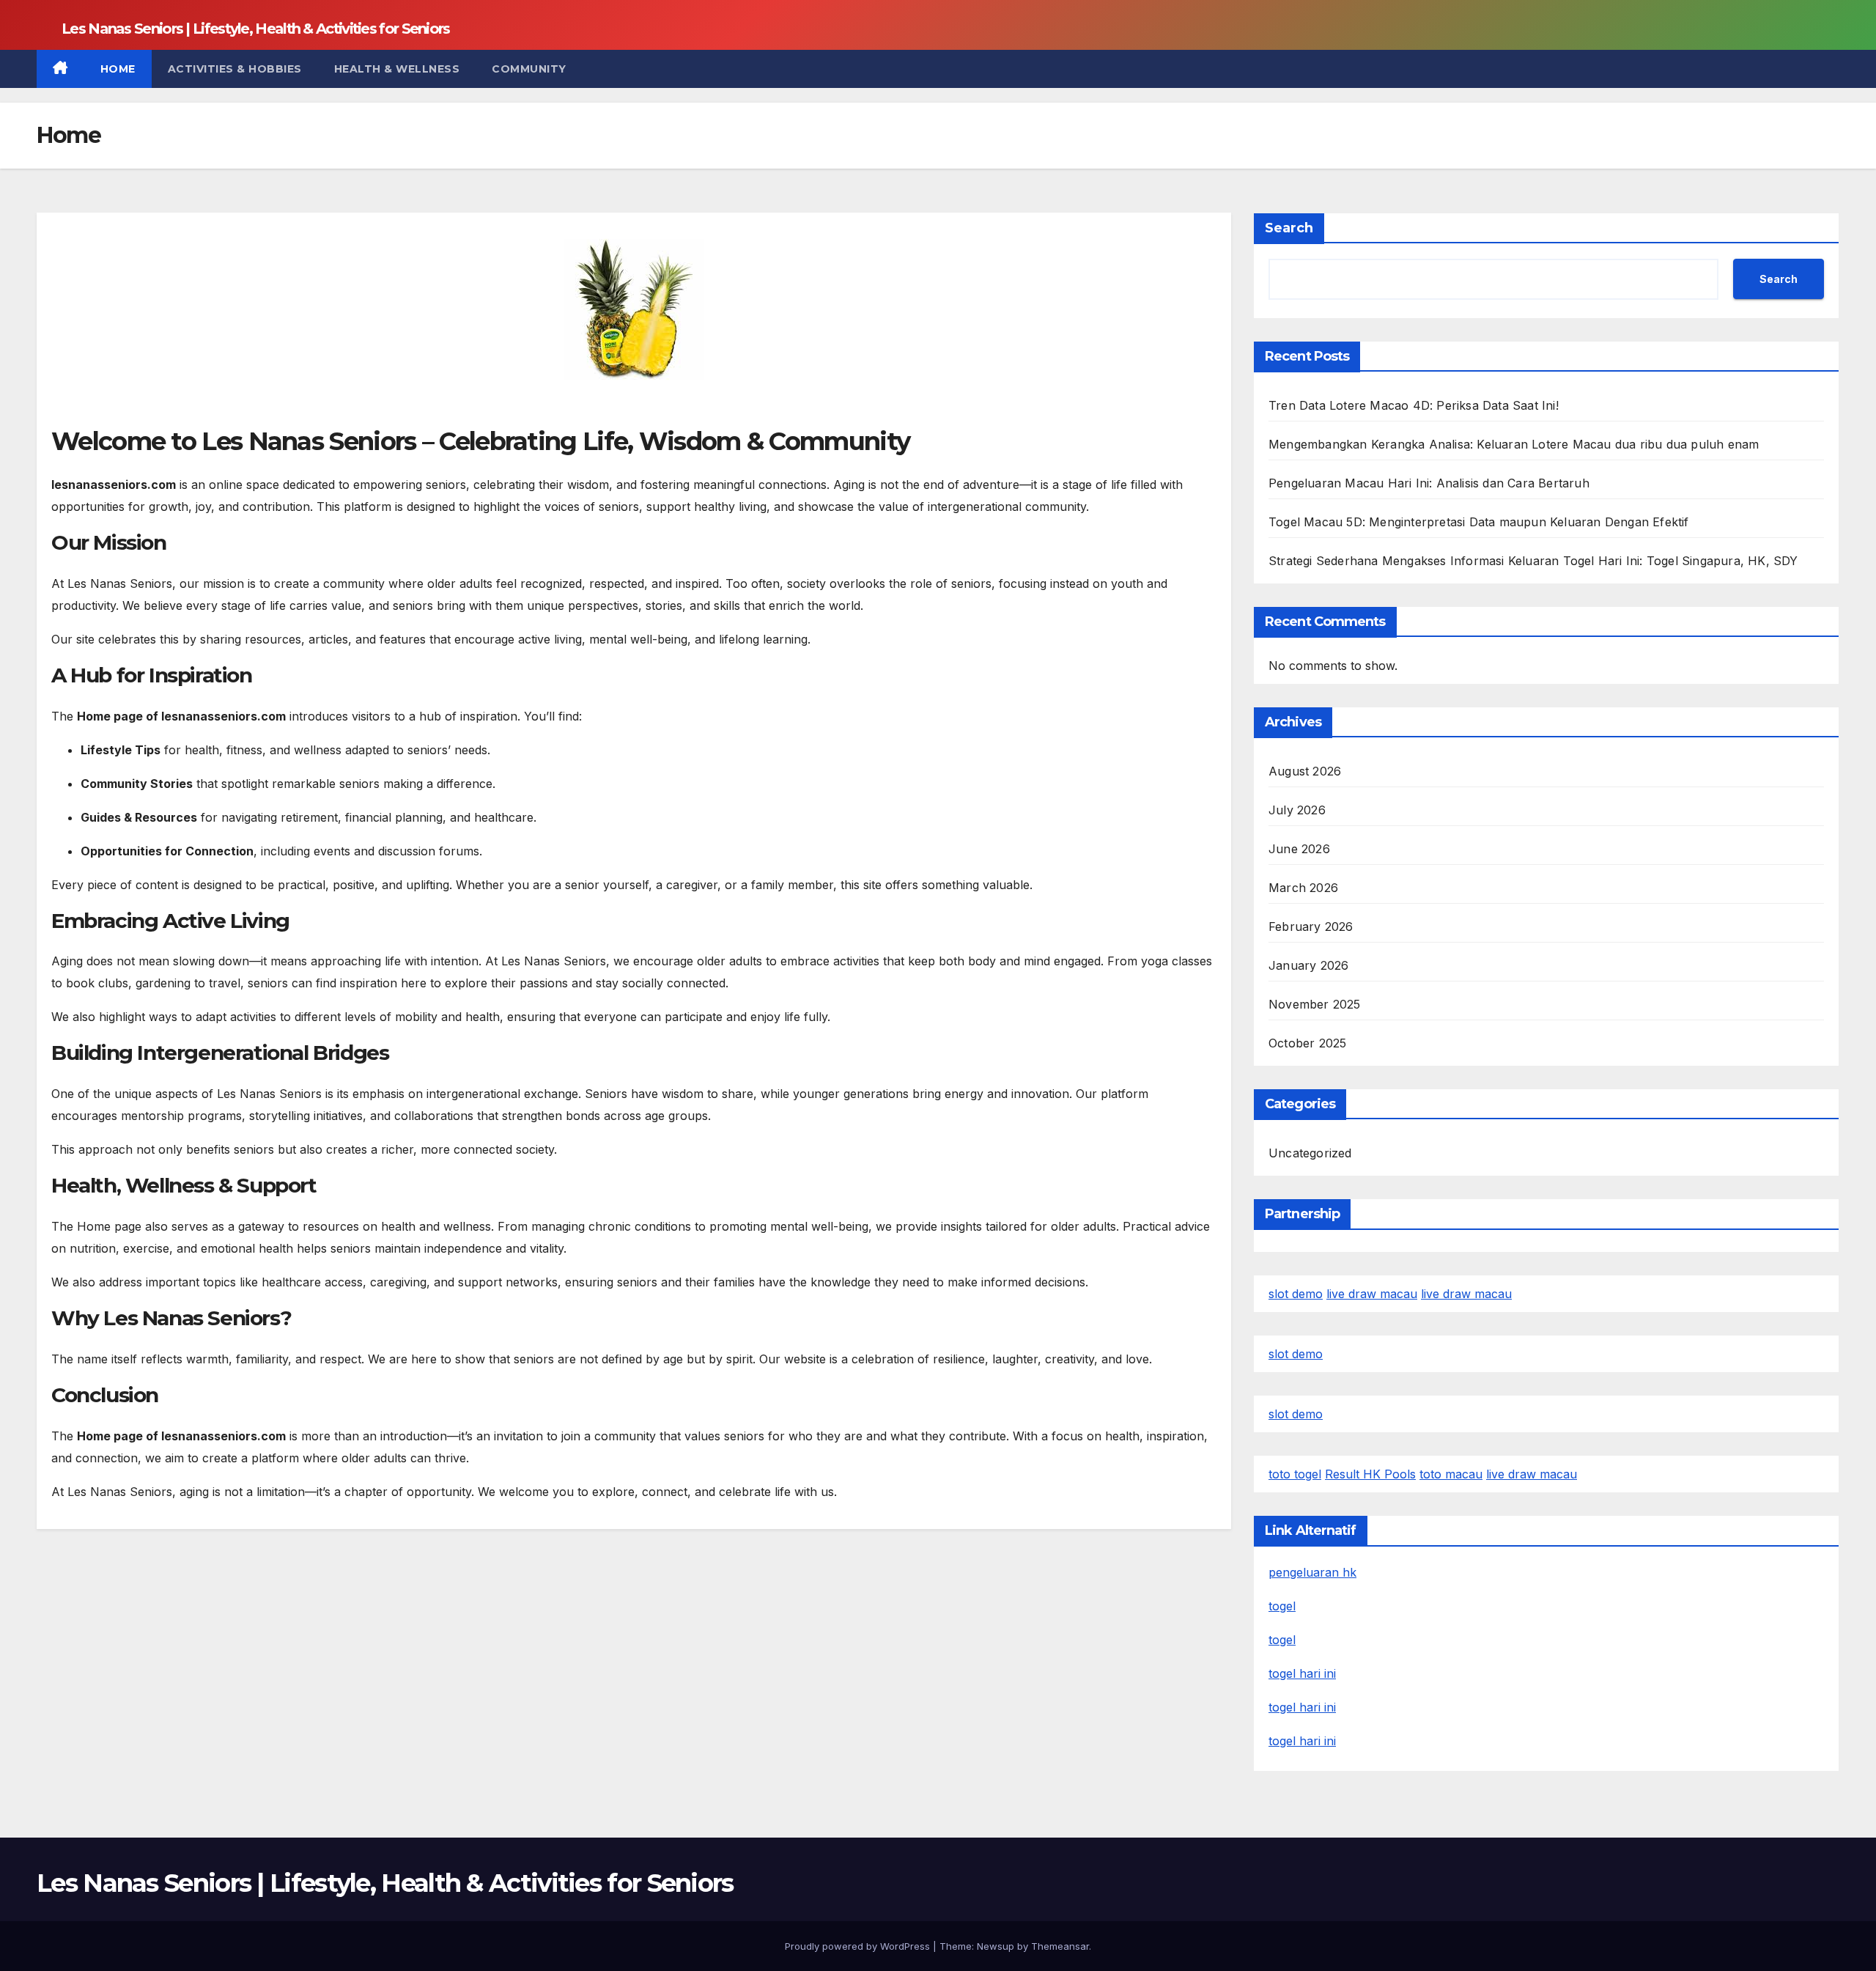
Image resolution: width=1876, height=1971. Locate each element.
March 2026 (1303, 888)
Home (118, 69)
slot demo (1296, 1294)
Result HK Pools (1370, 1474)
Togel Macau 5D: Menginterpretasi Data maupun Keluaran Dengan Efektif (1479, 522)
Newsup (996, 1946)
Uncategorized (1310, 1153)
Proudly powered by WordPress (859, 1946)
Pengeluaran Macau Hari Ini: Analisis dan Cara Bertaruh (1429, 483)
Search (1289, 228)
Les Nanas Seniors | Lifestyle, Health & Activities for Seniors (256, 29)
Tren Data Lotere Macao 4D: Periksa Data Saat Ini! (1414, 405)
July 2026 (1297, 810)
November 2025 (1315, 1004)
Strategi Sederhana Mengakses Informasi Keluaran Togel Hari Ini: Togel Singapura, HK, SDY (1533, 561)
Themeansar (1060, 1946)
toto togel (1295, 1474)
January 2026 (1308, 965)
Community (529, 69)
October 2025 (1307, 1043)
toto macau (1451, 1474)
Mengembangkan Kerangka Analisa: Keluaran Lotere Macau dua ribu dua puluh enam (1514, 444)
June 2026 (1299, 849)
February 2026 (1311, 926)
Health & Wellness (397, 69)
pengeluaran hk (1312, 1572)
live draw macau (1372, 1294)
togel (1282, 1606)
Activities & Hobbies (235, 69)
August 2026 (1305, 771)
